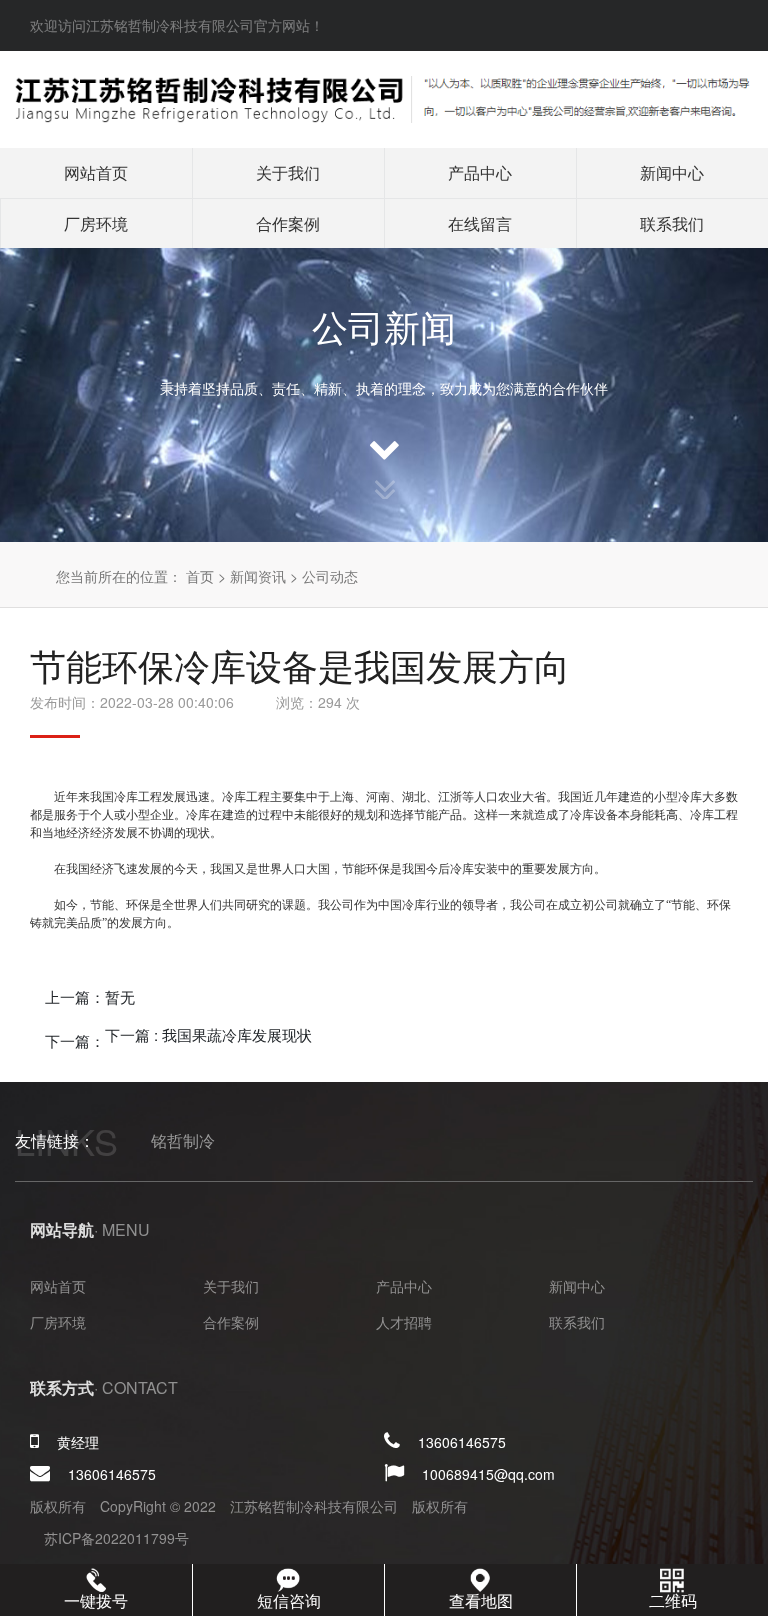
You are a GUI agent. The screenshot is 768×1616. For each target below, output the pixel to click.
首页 (200, 576)
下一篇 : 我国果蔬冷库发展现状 (208, 1034)
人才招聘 (404, 1322)
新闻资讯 (258, 576)
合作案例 (288, 223)
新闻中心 (672, 172)
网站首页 (96, 172)
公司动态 (330, 576)
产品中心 (480, 172)
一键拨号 (96, 1600)
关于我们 (288, 172)
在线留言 (480, 223)
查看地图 (481, 1600)
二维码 (673, 1600)
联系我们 (672, 223)
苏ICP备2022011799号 (116, 1538)
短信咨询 (289, 1600)
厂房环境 (96, 223)
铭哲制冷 (183, 1140)
